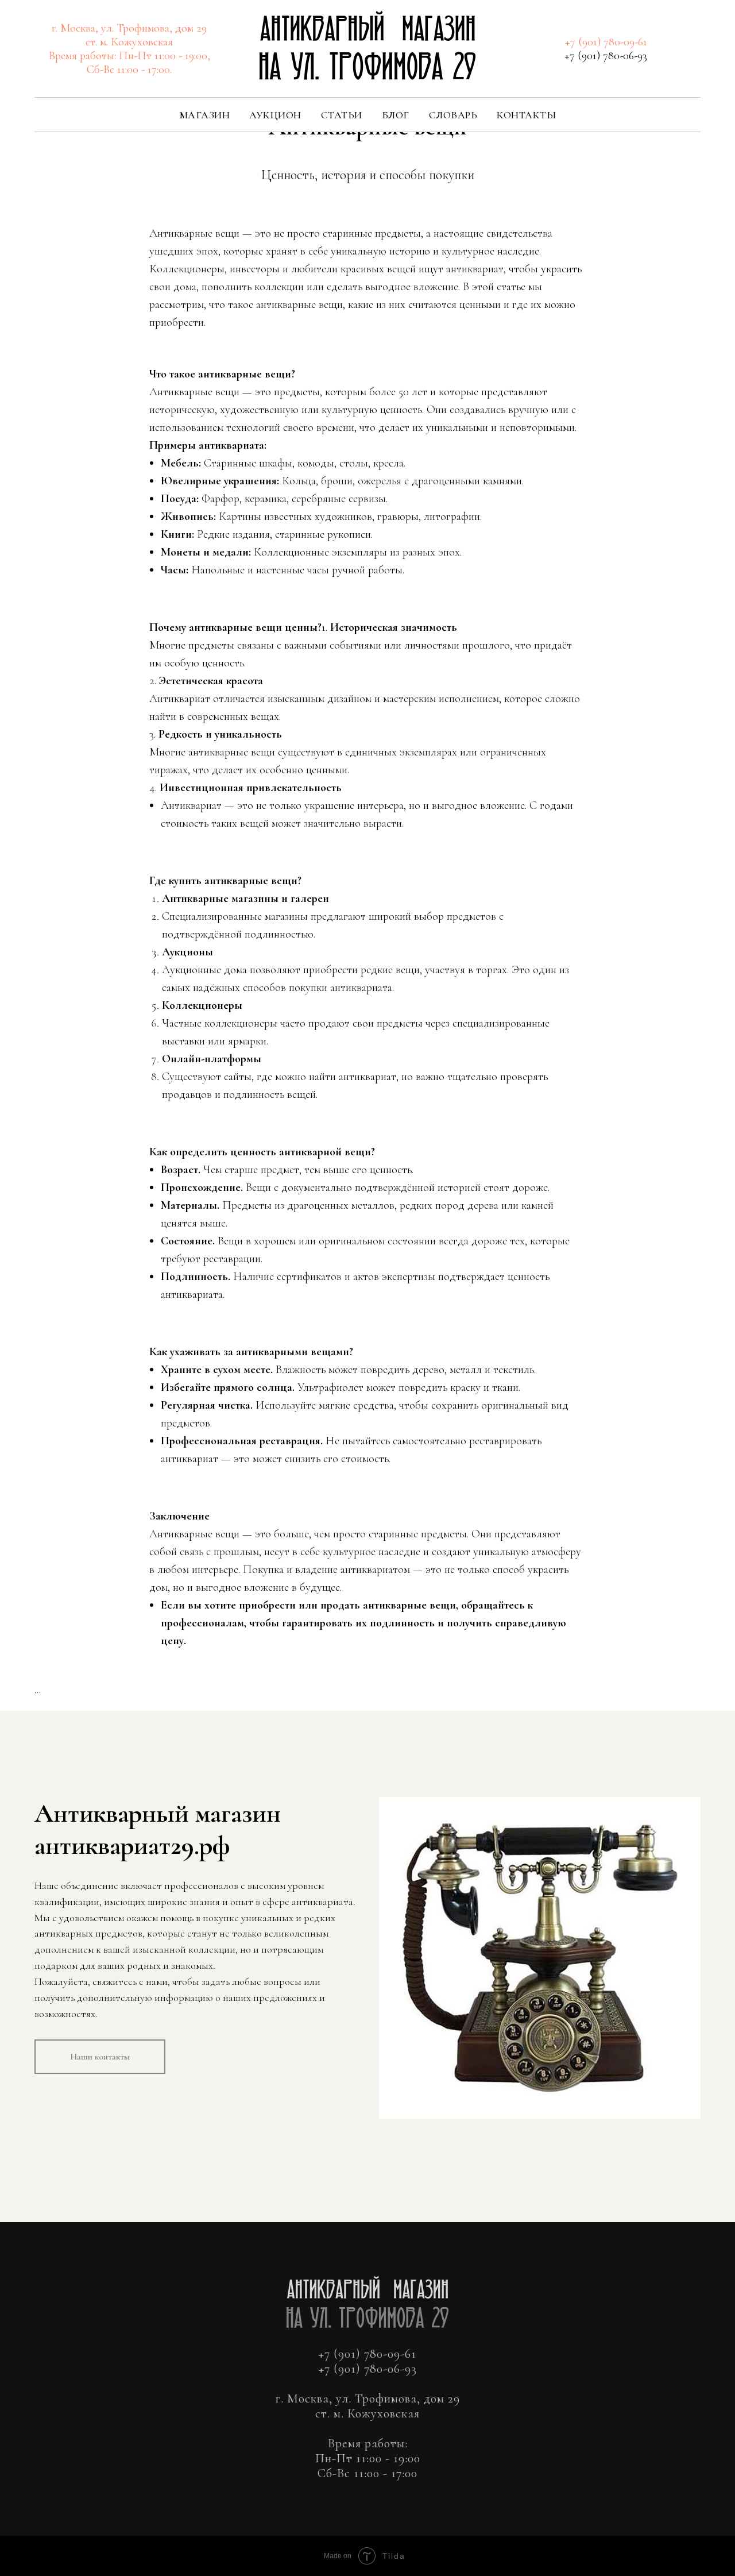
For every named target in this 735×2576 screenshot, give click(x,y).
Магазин (205, 115)
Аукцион (275, 115)
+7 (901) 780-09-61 (606, 42)
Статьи (342, 115)
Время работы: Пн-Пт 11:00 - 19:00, (129, 56)
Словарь (453, 115)
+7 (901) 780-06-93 (606, 56)
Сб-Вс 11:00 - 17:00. (129, 70)
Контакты (526, 115)
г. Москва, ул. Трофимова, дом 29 (129, 28)
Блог (396, 115)
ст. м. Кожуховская (129, 42)
